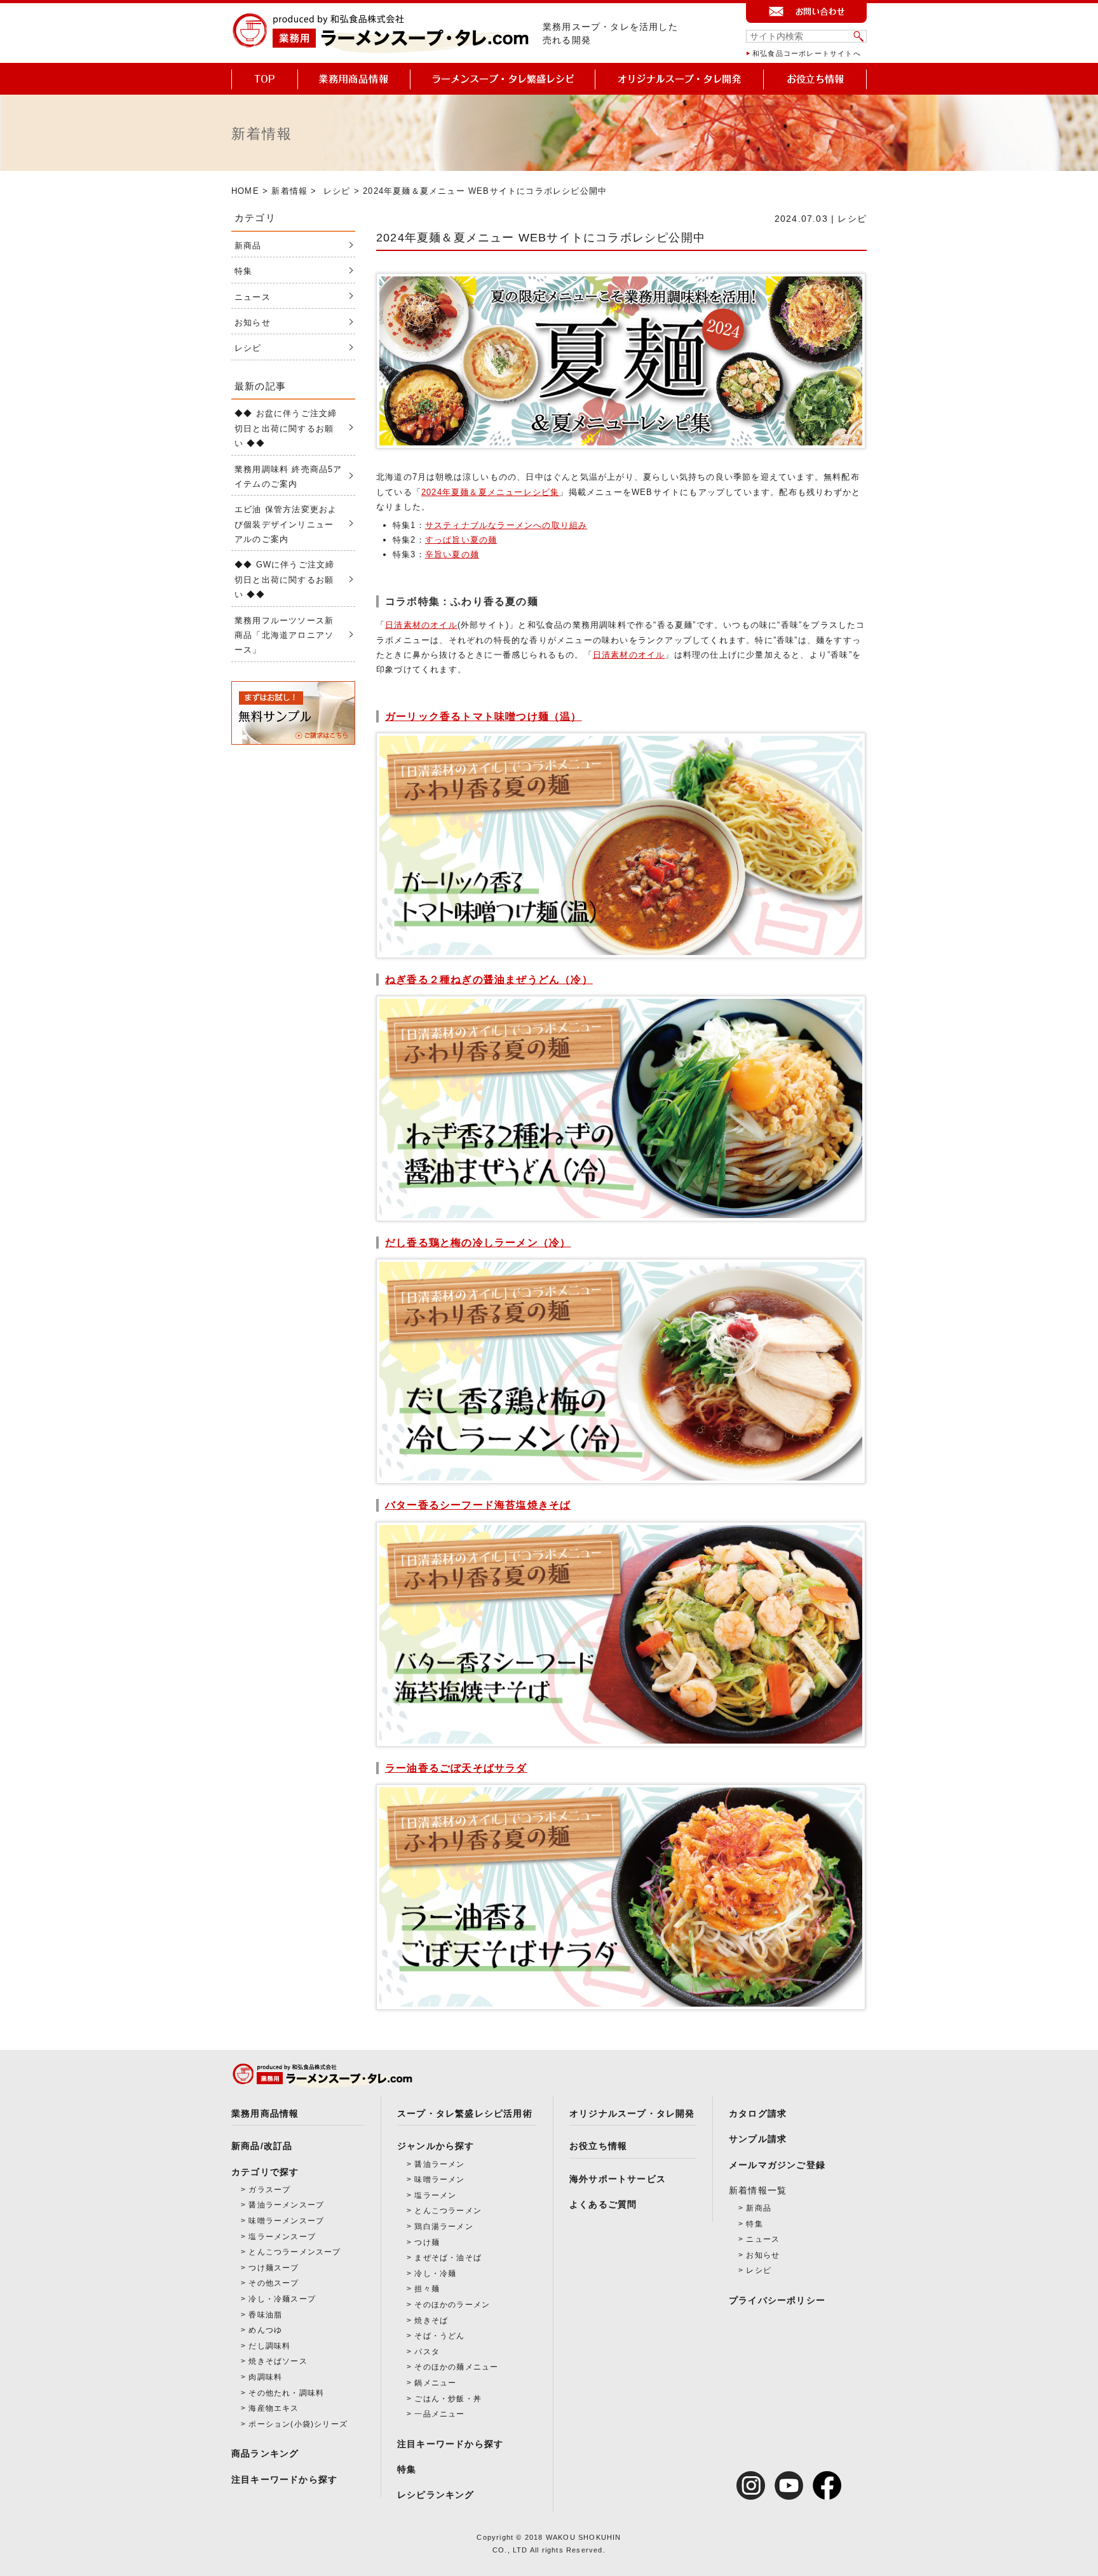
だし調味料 (269, 2346)
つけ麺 (427, 2242)
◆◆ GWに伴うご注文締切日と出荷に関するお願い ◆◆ (284, 580)
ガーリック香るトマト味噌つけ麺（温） (484, 716)
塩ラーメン (435, 2195)
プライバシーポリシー (777, 2300)
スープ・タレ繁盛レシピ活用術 (465, 2113)
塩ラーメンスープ (282, 2237)
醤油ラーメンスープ (286, 2205)
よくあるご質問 (603, 2204)
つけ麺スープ (274, 2268)
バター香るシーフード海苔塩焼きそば (478, 1505)
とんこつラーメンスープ (295, 2252)
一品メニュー (439, 2414)
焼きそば (431, 2321)
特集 (243, 271)
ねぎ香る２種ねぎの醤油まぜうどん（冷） (489, 980)
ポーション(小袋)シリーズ (298, 2424)
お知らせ (253, 322)
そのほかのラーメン (452, 2305)
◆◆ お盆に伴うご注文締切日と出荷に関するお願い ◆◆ (286, 428)
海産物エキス (274, 2408)
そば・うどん (439, 2336)
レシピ (337, 191)
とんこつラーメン (448, 2211)
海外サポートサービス (618, 2179)
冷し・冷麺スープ (282, 2299)
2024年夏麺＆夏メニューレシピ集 (490, 492)
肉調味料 (265, 2377)
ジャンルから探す (436, 2146)
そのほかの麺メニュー (456, 2367)
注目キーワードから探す (284, 2479)
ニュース (253, 297)
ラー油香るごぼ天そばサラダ (456, 1768)
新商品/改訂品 (262, 2146)
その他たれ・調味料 (286, 2393)
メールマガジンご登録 (777, 2165)
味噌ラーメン (439, 2179)
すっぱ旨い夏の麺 (461, 540)
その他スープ (274, 2283)
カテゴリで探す (265, 2172)
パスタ (427, 2352)
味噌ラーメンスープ (286, 2221)
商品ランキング (265, 2453)
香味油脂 (265, 2315)
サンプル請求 (758, 2139)
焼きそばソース (278, 2361)
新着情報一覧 (758, 2190)
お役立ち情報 (598, 2146)
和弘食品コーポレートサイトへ (807, 53)
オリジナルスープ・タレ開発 (632, 2113)
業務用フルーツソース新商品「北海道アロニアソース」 (284, 635)
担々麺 (427, 2289)
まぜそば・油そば (448, 2258)
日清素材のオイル (421, 625)
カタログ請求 (758, 2113)
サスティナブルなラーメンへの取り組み (506, 525)
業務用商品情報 (265, 2113)
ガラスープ (269, 2190)
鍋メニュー (435, 2383)
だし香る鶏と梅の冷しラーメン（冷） (478, 1243)
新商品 (248, 246)
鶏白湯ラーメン (444, 2227)
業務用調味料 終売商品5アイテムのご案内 (288, 477)
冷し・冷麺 (435, 2274)
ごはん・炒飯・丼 (448, 2399)
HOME (245, 191)
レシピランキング (436, 2495)
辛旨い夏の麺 (452, 554)
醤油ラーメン (439, 2164)
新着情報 (289, 191)
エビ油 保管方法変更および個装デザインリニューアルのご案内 (286, 524)
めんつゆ (265, 2330)
